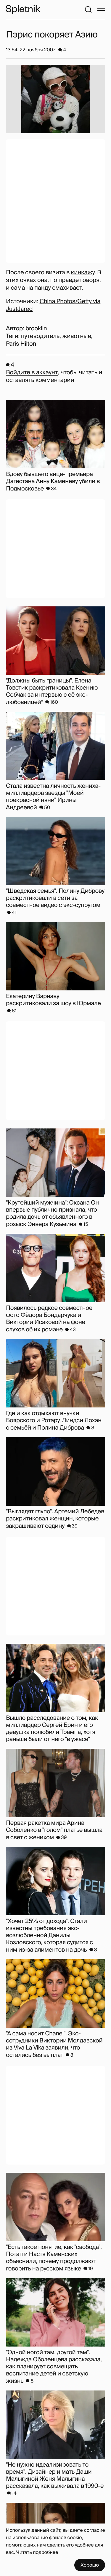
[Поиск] (88, 9)
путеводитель (40, 336)
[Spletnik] (23, 9)
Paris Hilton (21, 344)
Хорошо (90, 2565)
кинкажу (82, 273)
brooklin (36, 329)
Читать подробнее (37, 2552)
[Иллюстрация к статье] (55, 99)
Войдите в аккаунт (32, 373)
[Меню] (101, 9)
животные (77, 336)
